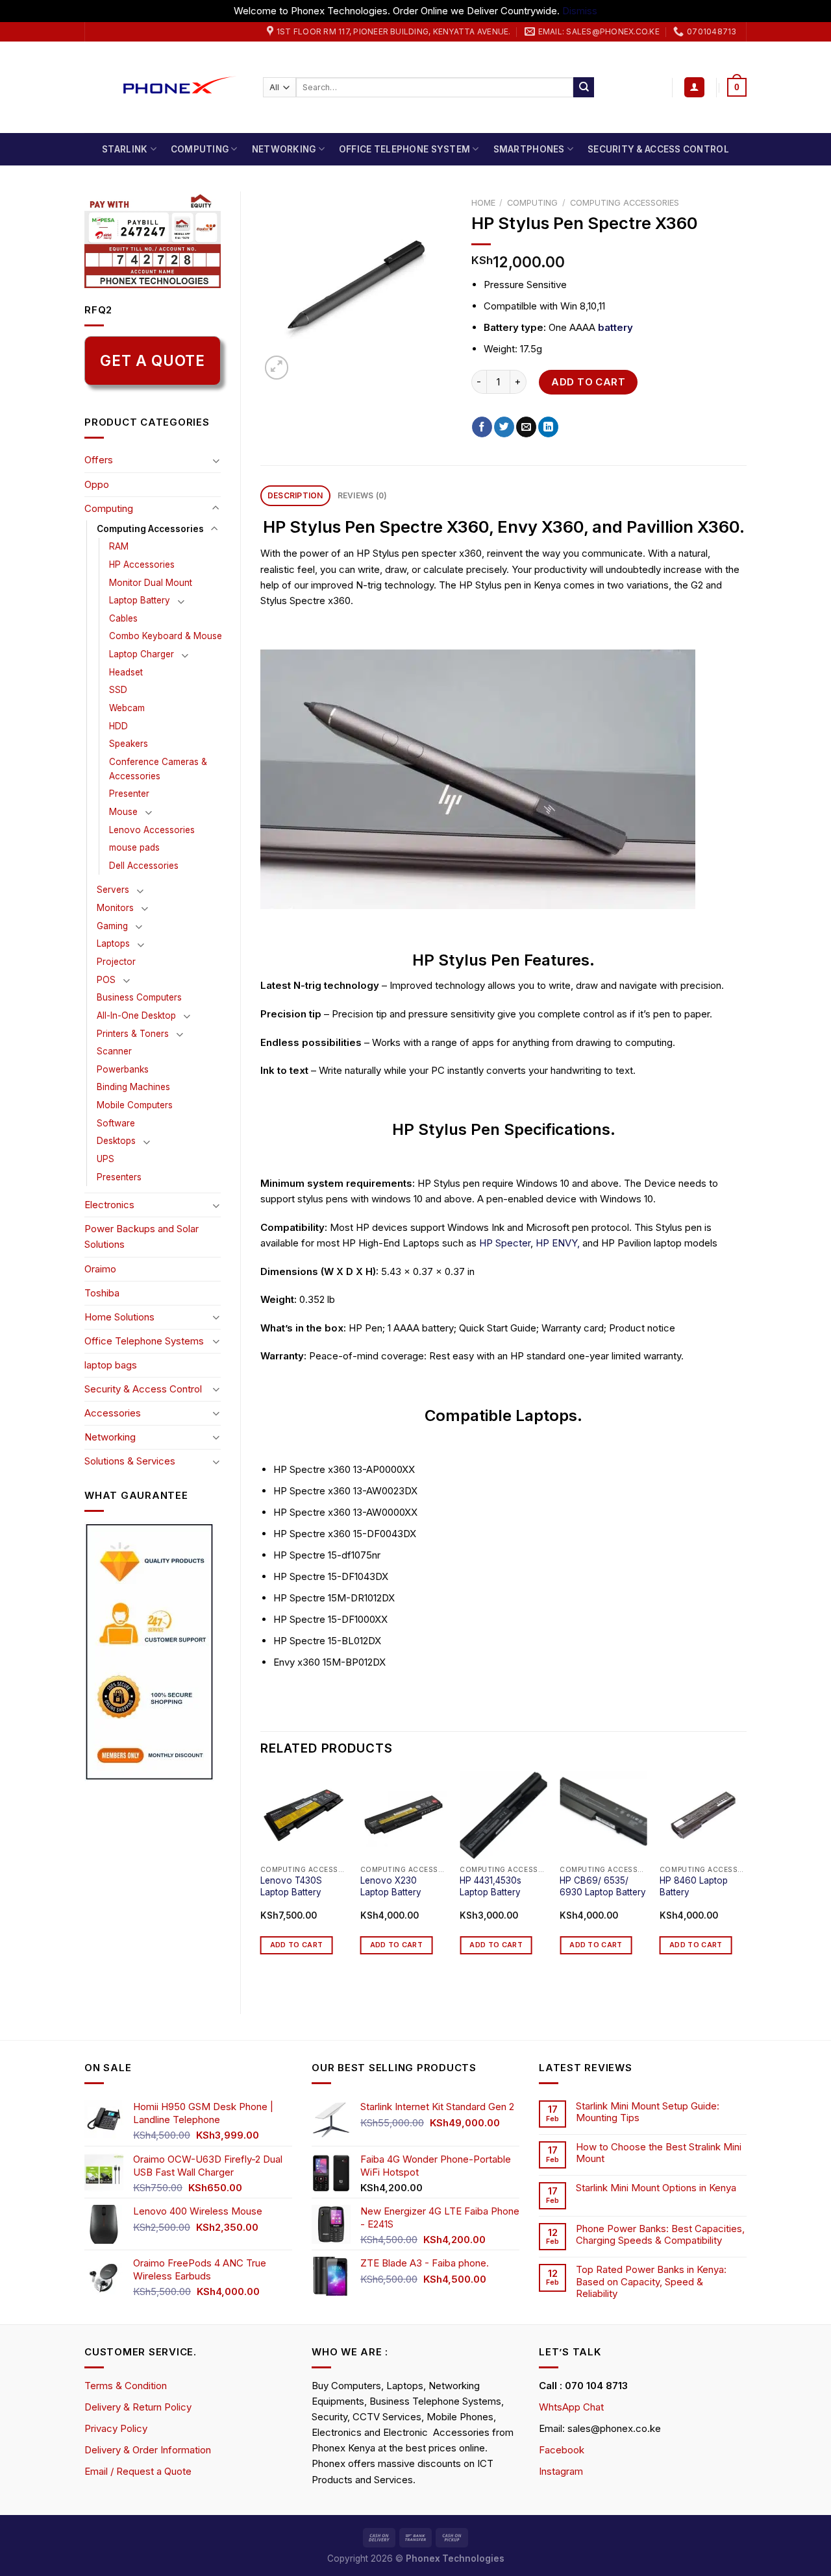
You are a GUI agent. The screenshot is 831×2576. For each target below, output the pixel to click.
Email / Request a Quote (138, 2471)
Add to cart (588, 382)
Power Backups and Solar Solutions (142, 1236)
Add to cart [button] (297, 1945)
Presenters (119, 1177)
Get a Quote (152, 360)
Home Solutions (119, 1317)
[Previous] (261, 1882)
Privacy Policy (116, 2428)
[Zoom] (277, 367)
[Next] (746, 1882)
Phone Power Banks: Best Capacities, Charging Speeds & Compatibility (660, 2235)
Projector (116, 962)
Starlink (125, 149)
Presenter (129, 794)
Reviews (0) (363, 495)
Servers (113, 890)
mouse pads (134, 847)
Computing (200, 149)
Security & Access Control (658, 149)
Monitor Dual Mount (151, 583)
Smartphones (529, 149)
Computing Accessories (150, 529)
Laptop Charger (142, 654)
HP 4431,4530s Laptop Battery (490, 1886)
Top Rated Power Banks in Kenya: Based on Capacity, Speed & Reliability (651, 2281)
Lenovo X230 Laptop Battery (391, 1886)
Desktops (116, 1141)
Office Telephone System (404, 149)
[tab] (295, 496)
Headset (126, 672)
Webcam (127, 708)
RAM (119, 546)
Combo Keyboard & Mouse (166, 636)
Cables (123, 618)
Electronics (109, 1205)
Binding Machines (133, 1087)
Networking (284, 149)
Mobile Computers (135, 1105)
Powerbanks (123, 1069)
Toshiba (102, 1293)
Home (483, 203)
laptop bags (111, 1365)
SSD (118, 690)
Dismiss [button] (580, 11)
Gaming (112, 926)
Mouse (123, 812)
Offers (99, 460)
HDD (118, 726)
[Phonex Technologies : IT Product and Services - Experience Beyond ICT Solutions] (164, 87)
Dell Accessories (144, 866)
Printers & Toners (133, 1034)
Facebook (562, 2450)
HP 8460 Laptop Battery (694, 1886)
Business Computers (139, 997)
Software (116, 1123)
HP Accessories (142, 565)
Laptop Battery (140, 600)
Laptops (113, 943)
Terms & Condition (126, 2386)
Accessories (113, 1413)
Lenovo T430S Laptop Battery (291, 1886)
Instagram (561, 2471)
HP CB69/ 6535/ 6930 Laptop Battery (603, 1886)
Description (295, 495)
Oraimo (100, 1269)
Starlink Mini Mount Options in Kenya (656, 2188)
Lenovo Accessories (152, 830)
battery (615, 327)
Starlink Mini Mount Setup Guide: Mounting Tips (648, 2112)
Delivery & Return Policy (138, 2407)
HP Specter (505, 1243)
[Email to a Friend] (526, 427)
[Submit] (584, 88)
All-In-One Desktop (136, 1015)
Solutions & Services (130, 1461)
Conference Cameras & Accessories (158, 769)
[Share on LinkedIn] (548, 427)
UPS (105, 1159)
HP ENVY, (558, 1243)
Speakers (129, 744)
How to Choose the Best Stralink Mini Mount (659, 2153)
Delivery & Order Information (148, 2450)
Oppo (97, 484)
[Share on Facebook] (482, 427)
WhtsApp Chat (571, 2407)
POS (106, 980)
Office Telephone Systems (144, 1341)
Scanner (114, 1051)
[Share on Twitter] (504, 427)
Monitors (115, 908)
